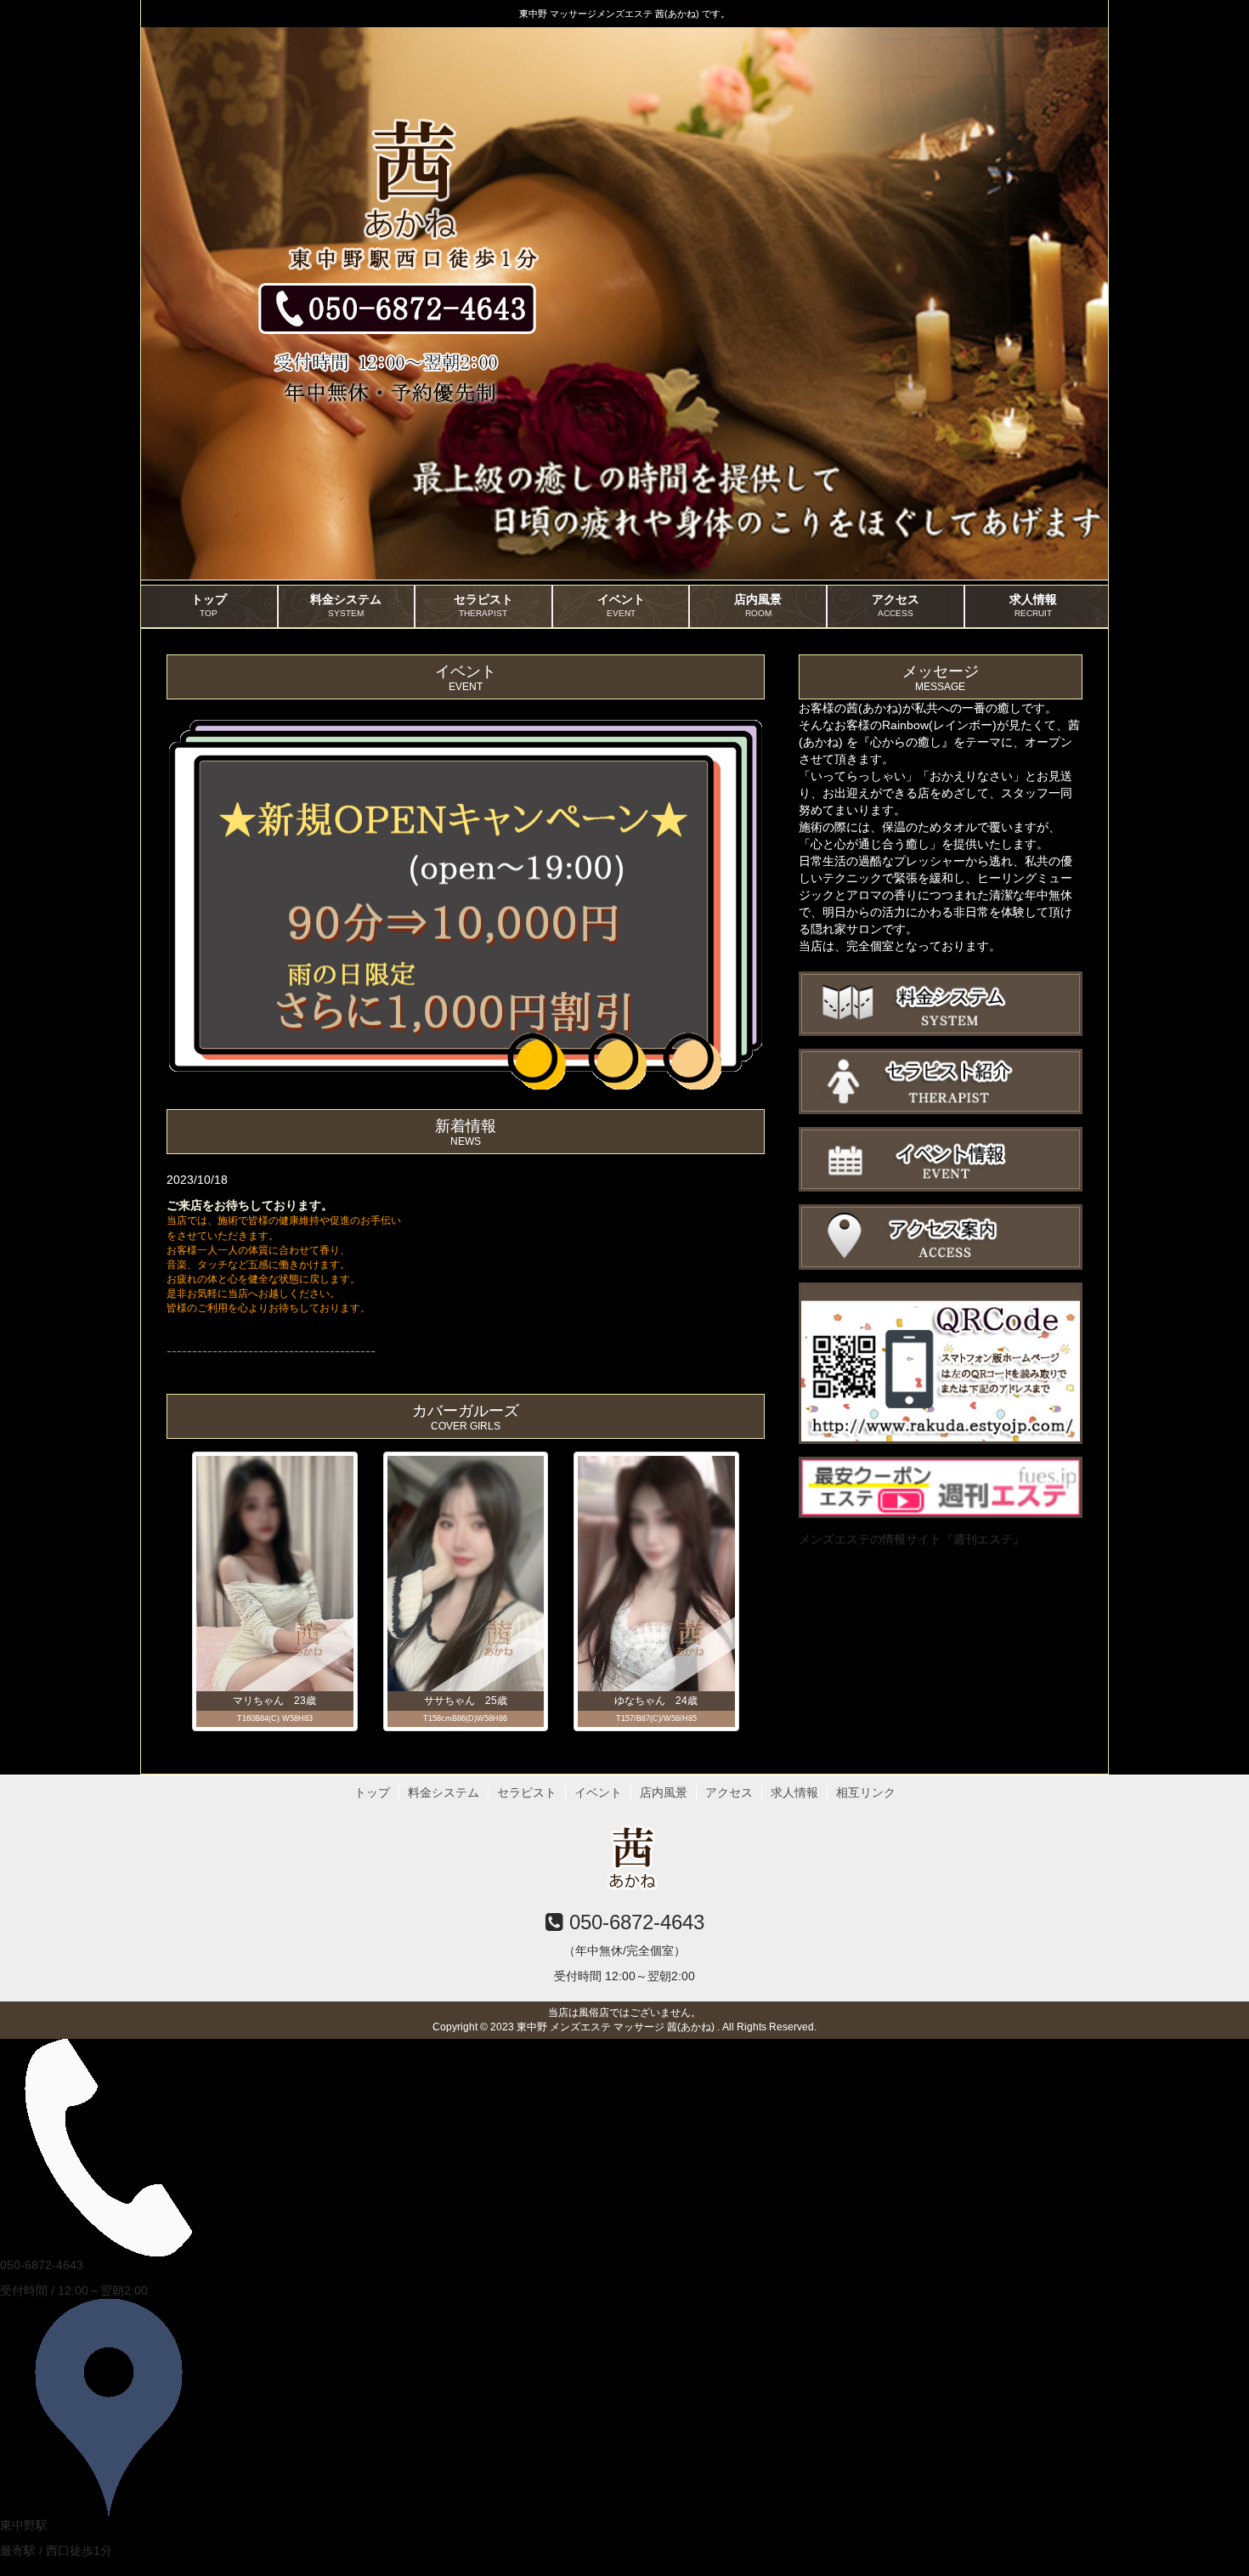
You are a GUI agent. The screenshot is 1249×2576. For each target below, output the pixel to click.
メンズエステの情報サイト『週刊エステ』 (912, 1539)
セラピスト (483, 605)
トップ (209, 605)
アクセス (896, 605)
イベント (621, 605)
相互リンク (866, 1792)
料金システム (346, 605)
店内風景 (758, 605)
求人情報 (1033, 605)
